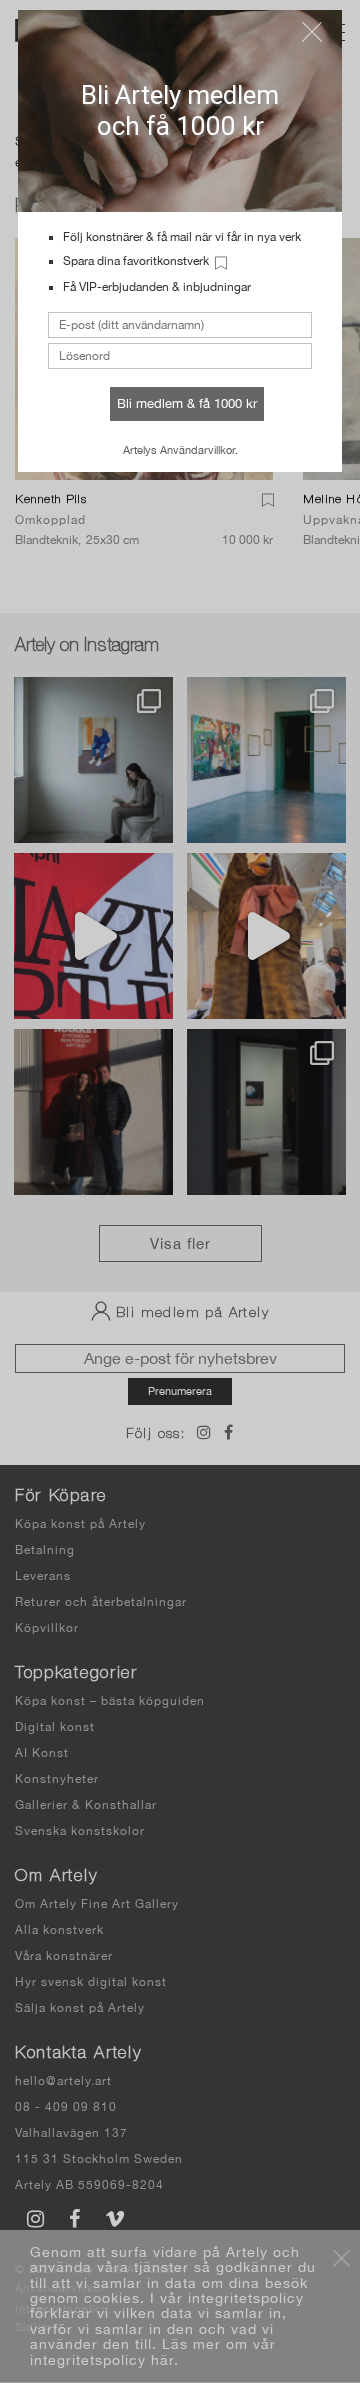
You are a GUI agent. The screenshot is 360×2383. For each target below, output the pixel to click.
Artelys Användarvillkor (179, 450)
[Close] (312, 32)
